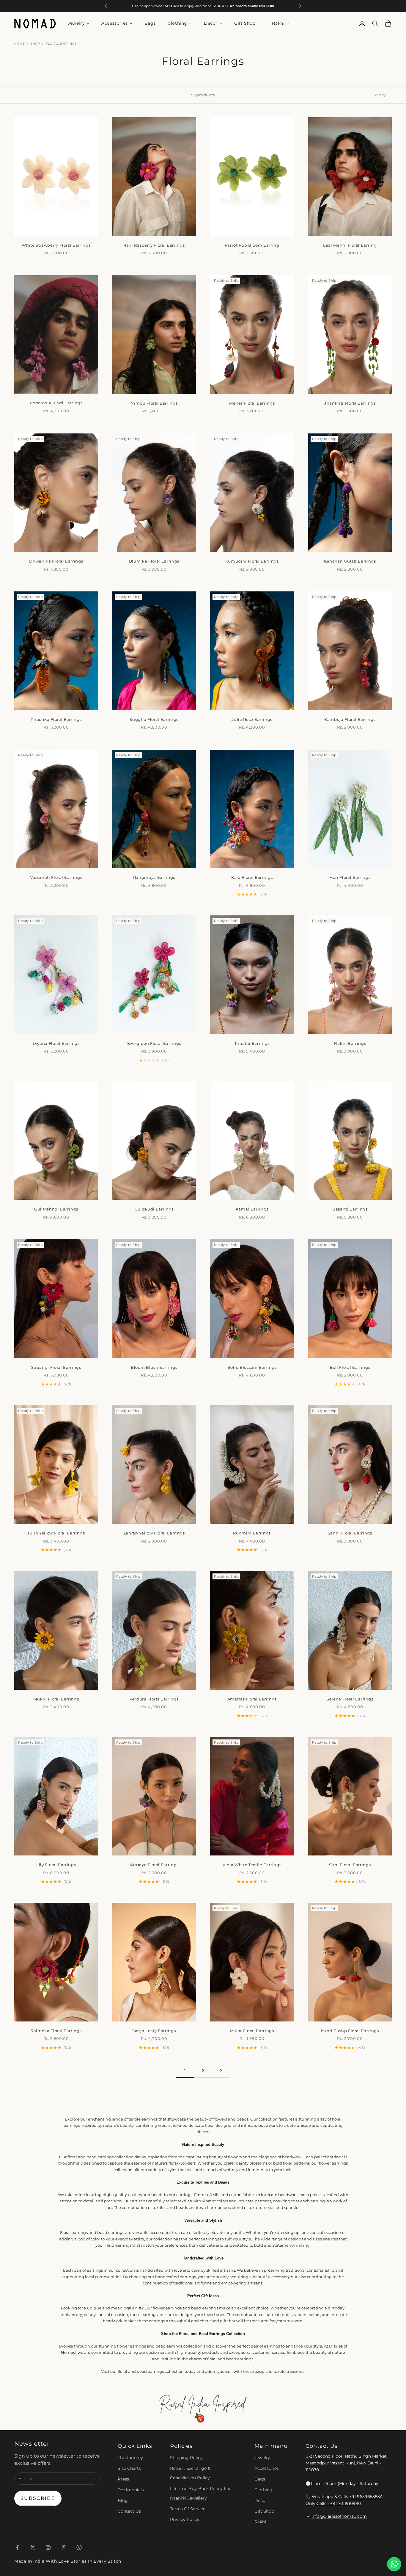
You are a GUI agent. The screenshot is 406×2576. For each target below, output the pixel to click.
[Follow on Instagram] (48, 2547)
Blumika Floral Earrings (154, 561)
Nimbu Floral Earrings (154, 403)
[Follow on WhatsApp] (79, 2547)
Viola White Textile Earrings (252, 1865)
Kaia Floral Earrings (252, 877)
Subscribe (38, 2498)
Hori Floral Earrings (350, 877)
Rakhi (278, 24)
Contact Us (129, 2511)
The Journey (130, 2458)
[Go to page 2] (221, 2071)
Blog (123, 2500)
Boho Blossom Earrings (252, 1367)
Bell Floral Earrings (350, 1367)
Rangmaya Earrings (154, 877)
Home (19, 44)
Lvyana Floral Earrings (56, 1043)
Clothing (177, 24)
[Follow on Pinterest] (64, 2547)
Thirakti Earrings (252, 1043)
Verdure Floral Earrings (154, 1699)
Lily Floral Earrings (56, 1865)
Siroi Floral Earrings (350, 1865)
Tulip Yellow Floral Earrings (56, 1533)
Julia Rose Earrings (252, 719)
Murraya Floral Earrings (154, 1865)
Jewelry (76, 24)
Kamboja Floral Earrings (350, 719)
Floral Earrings (61, 44)
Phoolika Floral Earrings (56, 719)
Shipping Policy (186, 2458)
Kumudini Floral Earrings (252, 561)
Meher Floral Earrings (252, 403)
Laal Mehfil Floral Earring (350, 245)
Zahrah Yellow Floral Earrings (154, 1533)
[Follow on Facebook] (17, 2547)
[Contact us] (394, 2564)
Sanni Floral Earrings (350, 1533)
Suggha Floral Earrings (154, 719)
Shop (35, 44)
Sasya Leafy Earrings (154, 2031)
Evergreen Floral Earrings (154, 1043)
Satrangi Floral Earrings (56, 1367)
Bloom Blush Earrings (154, 1367)
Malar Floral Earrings (252, 2031)
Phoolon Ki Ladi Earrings (56, 403)
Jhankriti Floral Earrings (350, 403)
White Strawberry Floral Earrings (56, 245)
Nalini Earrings (350, 1043)
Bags (150, 24)
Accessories (115, 24)
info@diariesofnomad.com (339, 2516)
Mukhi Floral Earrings (56, 1699)
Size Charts (129, 2468)
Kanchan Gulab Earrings (350, 561)
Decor (211, 24)
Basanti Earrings (350, 1209)
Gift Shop (245, 24)
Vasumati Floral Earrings (56, 877)
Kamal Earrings (252, 1209)
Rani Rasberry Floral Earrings (154, 245)
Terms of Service (188, 2509)
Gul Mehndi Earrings (56, 1209)
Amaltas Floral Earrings (252, 1699)
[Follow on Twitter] (33, 2547)
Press (123, 2479)
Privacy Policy (185, 2519)
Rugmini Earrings (252, 1533)
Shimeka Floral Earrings (56, 2031)
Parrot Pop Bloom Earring (252, 245)
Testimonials (131, 2490)
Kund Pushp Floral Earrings (350, 2031)
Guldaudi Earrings (154, 1209)
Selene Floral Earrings (350, 1699)
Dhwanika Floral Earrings (56, 561)
